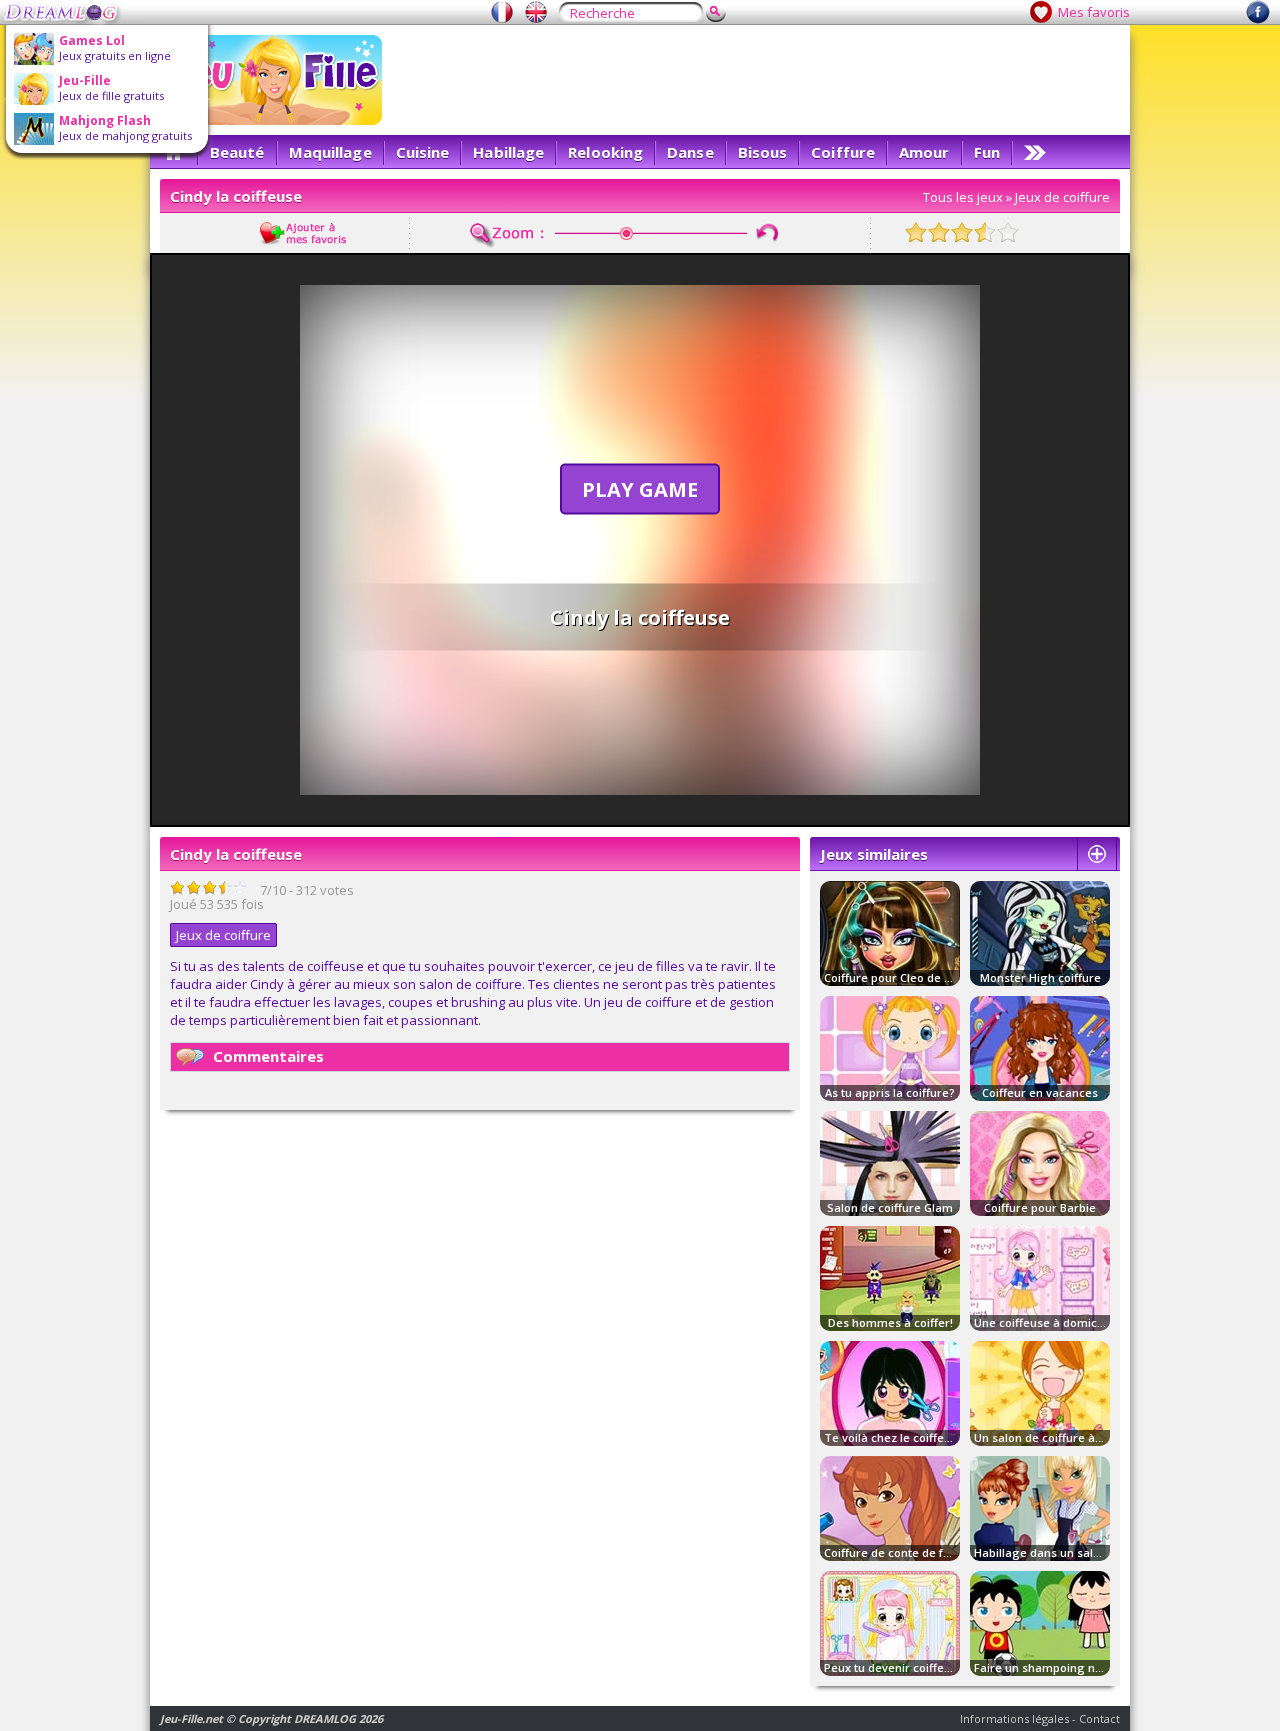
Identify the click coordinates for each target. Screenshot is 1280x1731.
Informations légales (1014, 1718)
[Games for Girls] (536, 12)
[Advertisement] (756, 80)
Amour (924, 152)
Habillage (508, 152)
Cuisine (423, 152)
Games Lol (92, 40)
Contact (1099, 1718)
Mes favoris (1094, 12)
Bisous (763, 152)
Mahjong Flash (105, 120)
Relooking (605, 152)
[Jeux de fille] (502, 12)
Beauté (237, 152)
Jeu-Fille (85, 80)
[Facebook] (1258, 19)
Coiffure (843, 152)
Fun (987, 152)
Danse (690, 152)
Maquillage (330, 152)
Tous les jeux (963, 197)
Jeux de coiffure (1062, 197)
